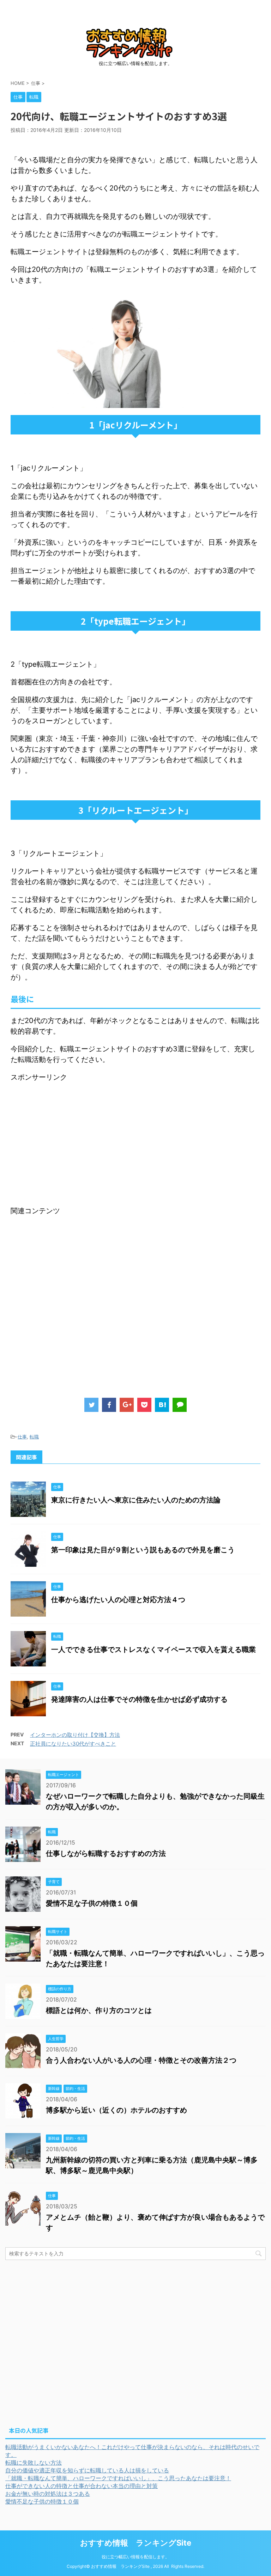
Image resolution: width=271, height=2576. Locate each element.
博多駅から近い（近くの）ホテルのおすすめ (116, 2110)
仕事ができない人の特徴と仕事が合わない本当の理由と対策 (82, 2486)
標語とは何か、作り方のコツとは (99, 2010)
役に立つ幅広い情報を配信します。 (135, 2557)
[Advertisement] (70, 1132)
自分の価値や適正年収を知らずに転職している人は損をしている (87, 2470)
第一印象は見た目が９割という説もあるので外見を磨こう (157, 1550)
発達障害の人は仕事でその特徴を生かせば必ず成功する (139, 1699)
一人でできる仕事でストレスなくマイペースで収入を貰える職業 (153, 1649)
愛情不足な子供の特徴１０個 (92, 1903)
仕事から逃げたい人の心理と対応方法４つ (118, 1600)
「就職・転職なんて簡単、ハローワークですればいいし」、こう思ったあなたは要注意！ (118, 2478)
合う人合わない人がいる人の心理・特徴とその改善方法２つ (141, 2060)
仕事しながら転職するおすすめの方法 (106, 1853)
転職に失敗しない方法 (34, 2463)
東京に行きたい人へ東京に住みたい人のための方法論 (136, 1500)
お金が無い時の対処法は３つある (48, 2494)
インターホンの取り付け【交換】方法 (75, 1735)
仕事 (22, 1437)
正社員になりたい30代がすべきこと (73, 1744)
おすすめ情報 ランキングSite (136, 2543)
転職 (34, 1437)
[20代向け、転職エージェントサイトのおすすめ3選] (162, 1405)
